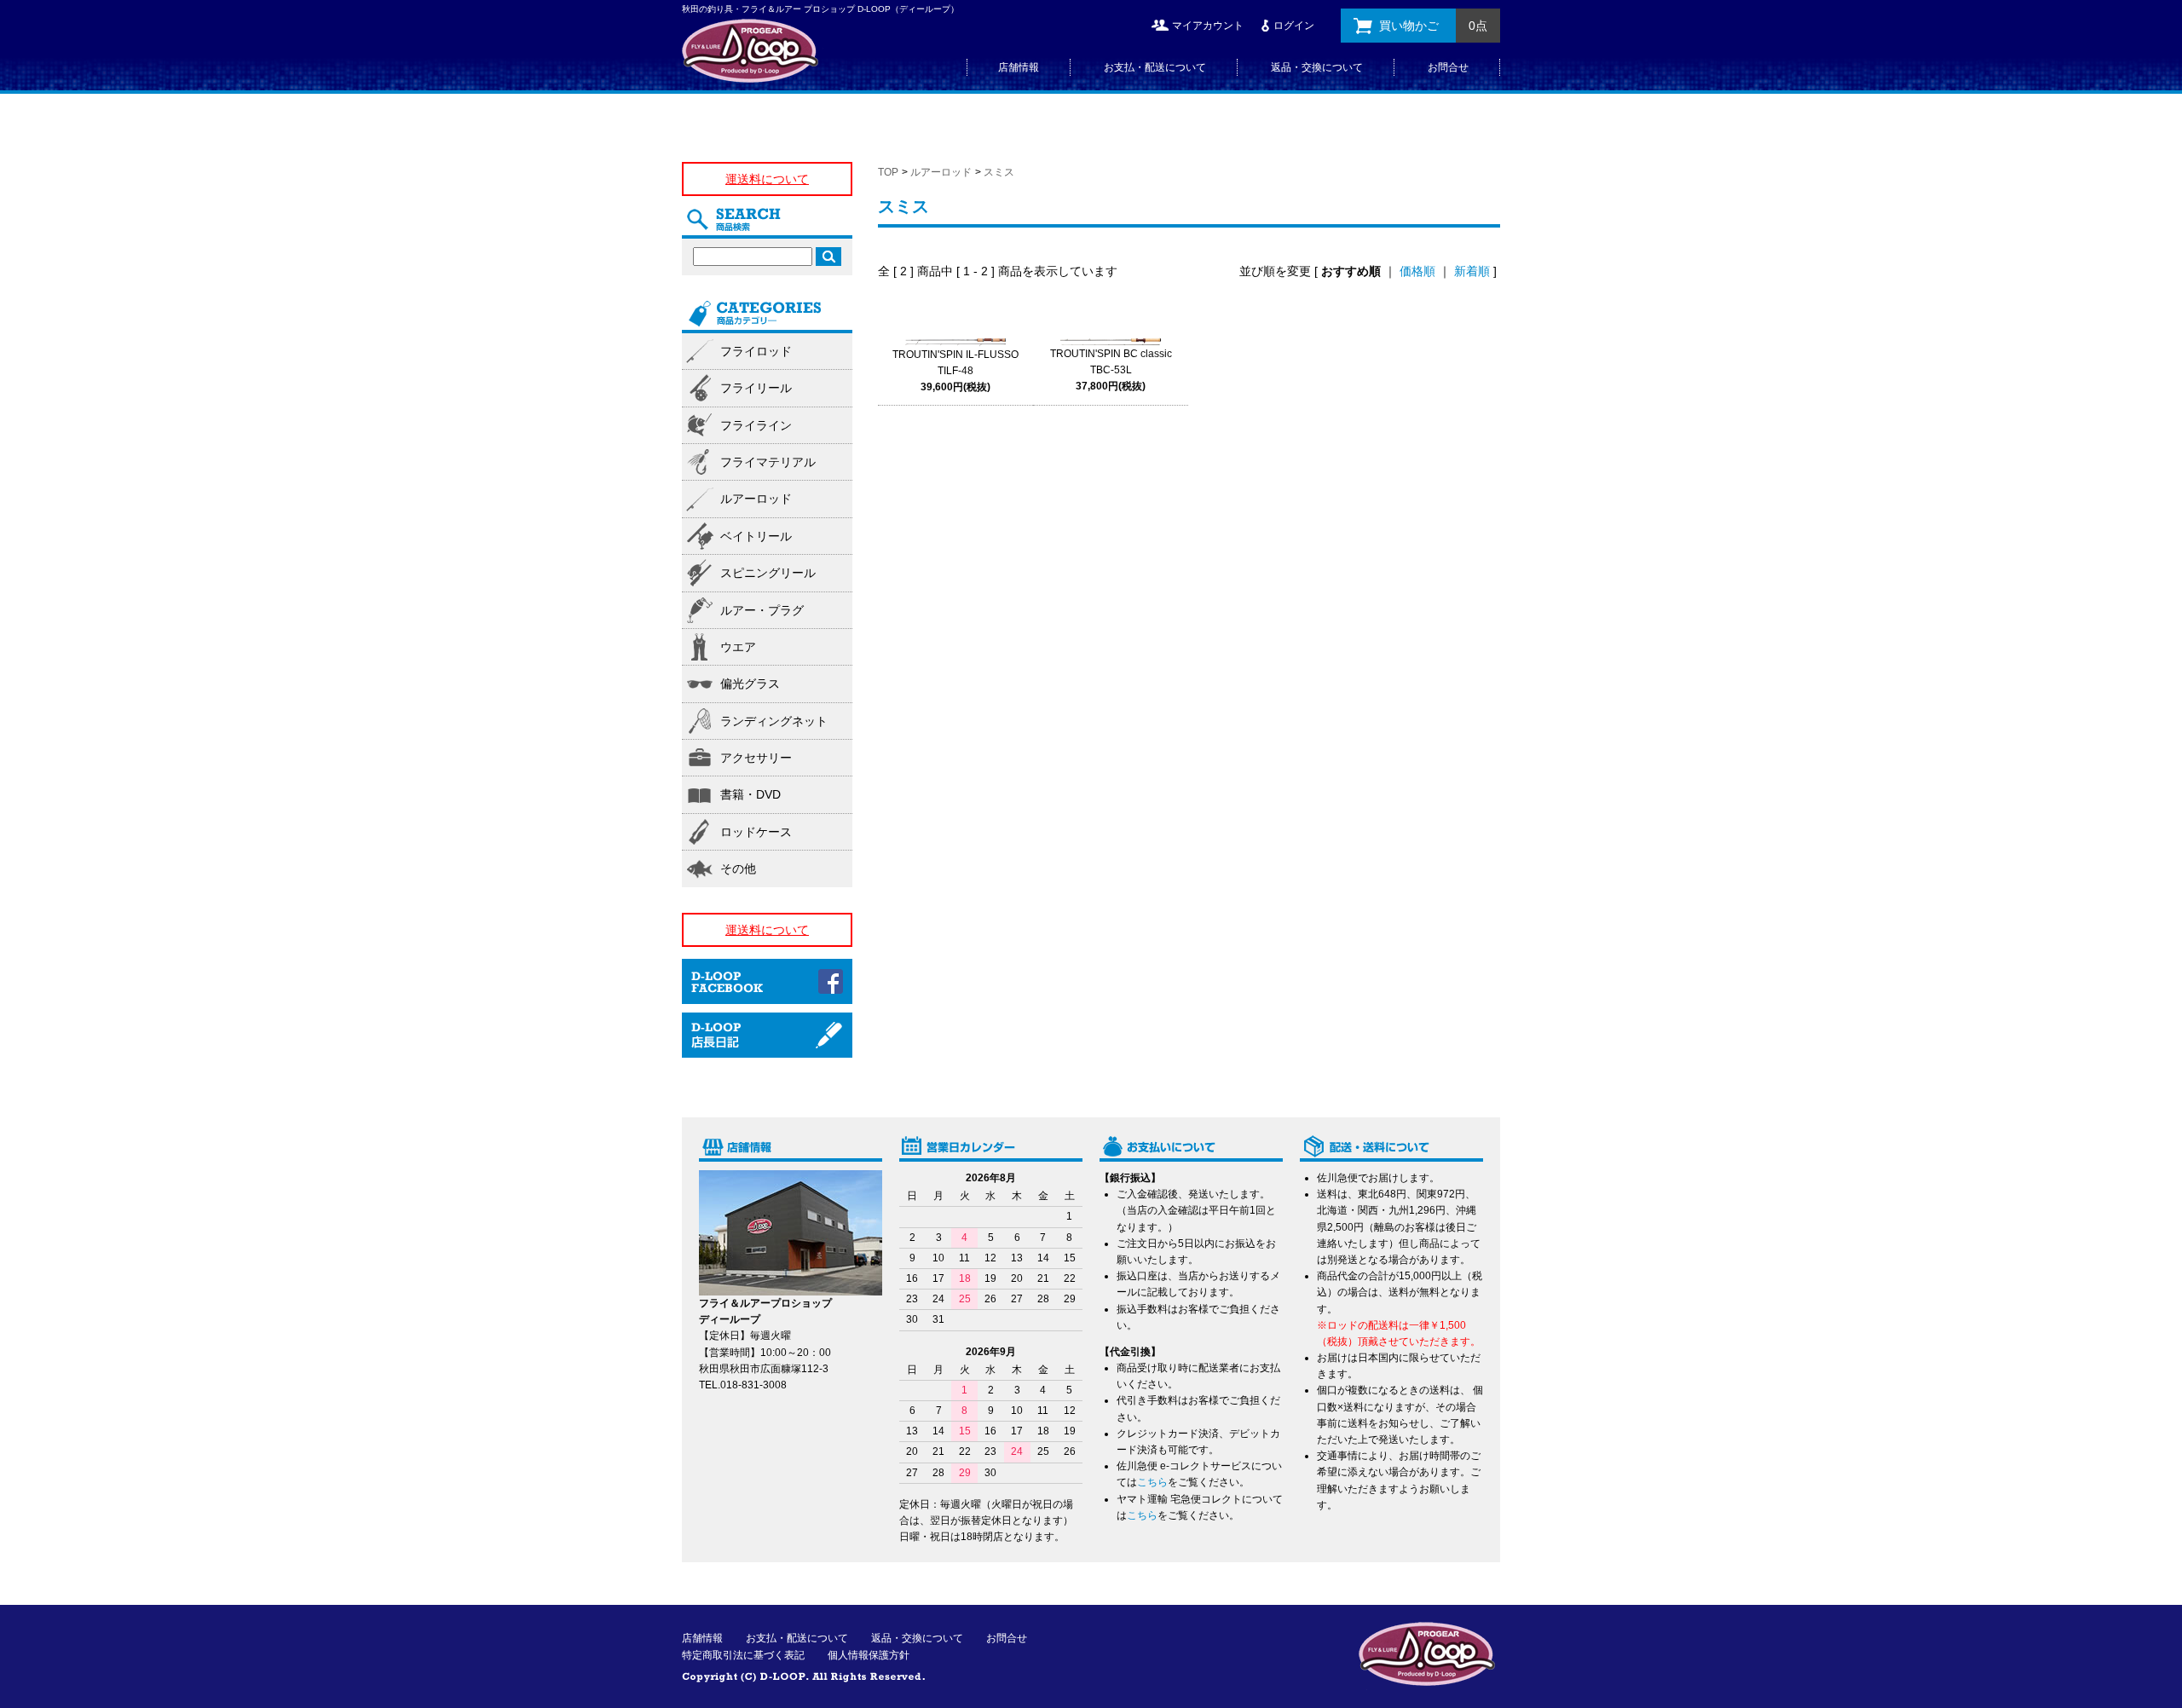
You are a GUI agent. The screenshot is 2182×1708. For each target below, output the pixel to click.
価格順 (1417, 271)
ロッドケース (756, 832)
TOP (888, 172)
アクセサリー (756, 758)
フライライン (756, 425)
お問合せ (1448, 67)
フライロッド (756, 351)
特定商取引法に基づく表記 (743, 1655)
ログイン (1294, 26)
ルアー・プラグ (762, 610)
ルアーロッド (941, 172)
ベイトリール (756, 536)
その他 (738, 868)
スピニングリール (768, 573)
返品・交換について (1317, 67)
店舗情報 (1019, 67)
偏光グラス (750, 684)
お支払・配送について (1155, 67)
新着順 (1472, 271)
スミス (999, 172)
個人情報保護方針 (869, 1655)
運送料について (767, 179)
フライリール (756, 388)
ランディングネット (774, 721)
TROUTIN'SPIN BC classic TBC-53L (1111, 370)
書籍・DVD (750, 794)
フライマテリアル (768, 462)
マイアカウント (1208, 26)
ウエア (738, 647)
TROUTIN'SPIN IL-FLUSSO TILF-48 (955, 371)
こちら (1152, 1482)
